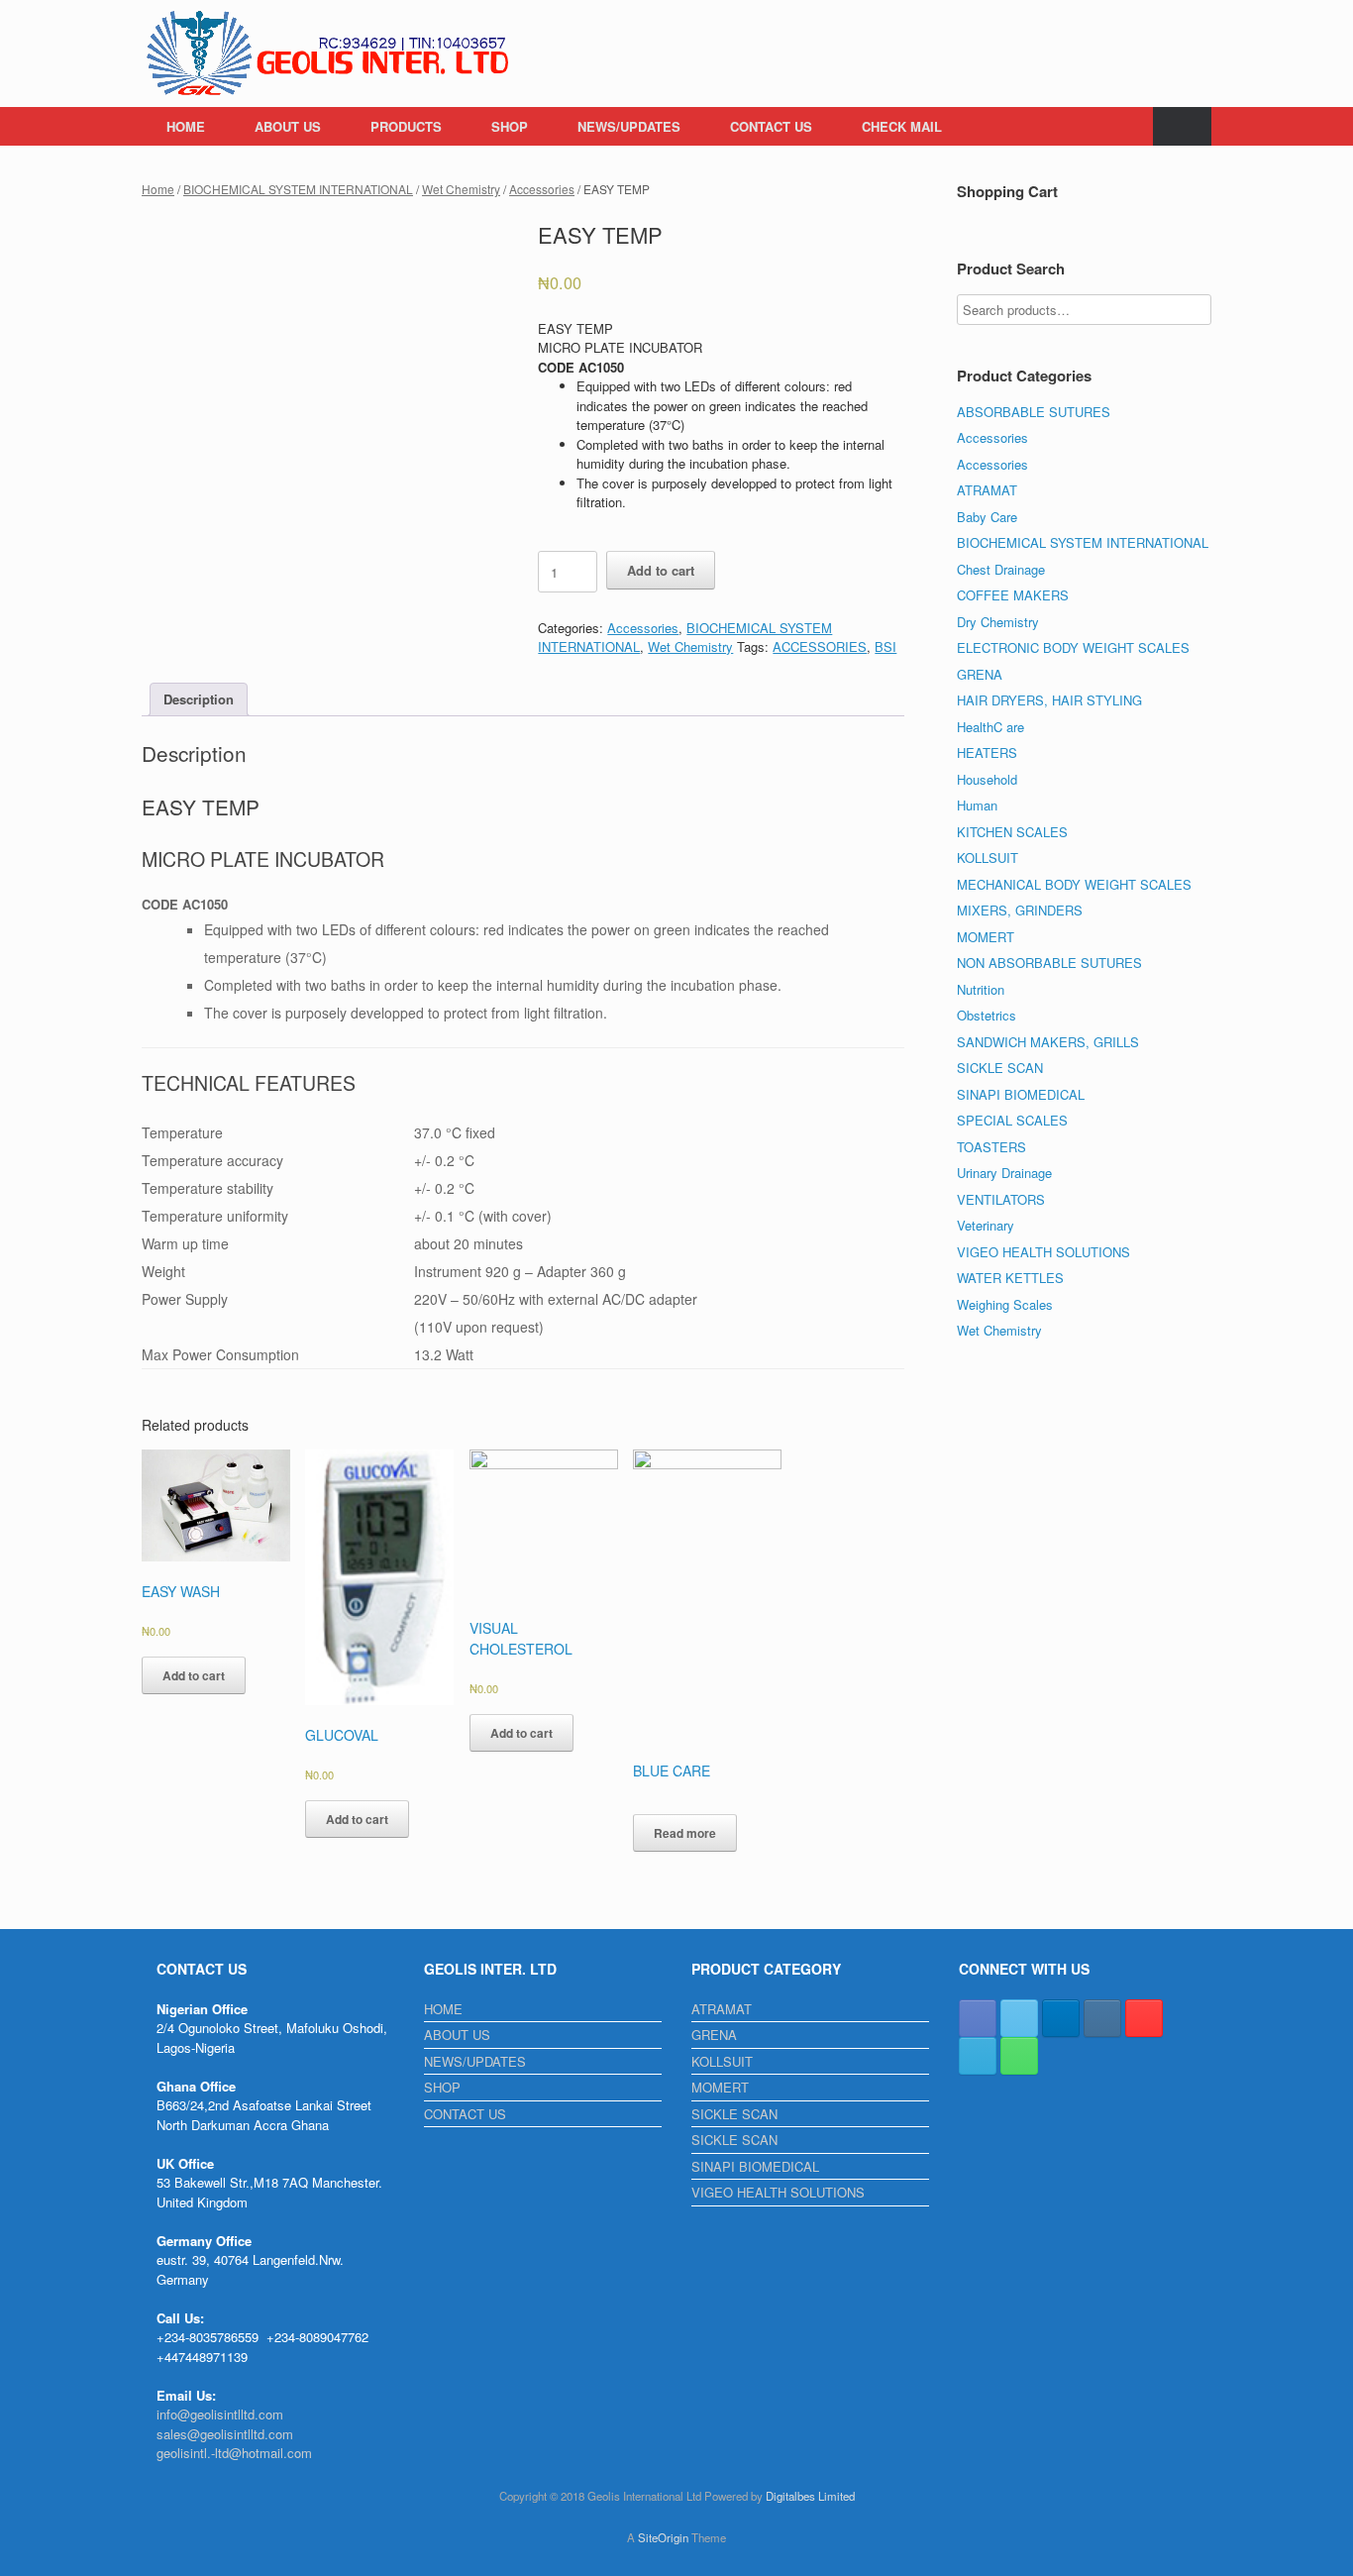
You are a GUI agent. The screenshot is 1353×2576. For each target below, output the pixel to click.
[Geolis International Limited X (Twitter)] (1019, 2018)
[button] (1182, 126)
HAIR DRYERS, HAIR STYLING (1049, 700)
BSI (885, 646)
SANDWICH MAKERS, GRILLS (1048, 1042)
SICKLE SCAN (1000, 1068)
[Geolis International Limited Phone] (1019, 2056)
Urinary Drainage (1004, 1173)
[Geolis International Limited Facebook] (978, 2018)
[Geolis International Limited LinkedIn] (1061, 2018)
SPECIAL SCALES (1012, 1120)
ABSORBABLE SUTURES (1034, 412)
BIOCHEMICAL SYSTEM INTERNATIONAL (298, 189)
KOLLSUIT (988, 858)
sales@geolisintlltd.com (225, 2434)
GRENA (980, 674)
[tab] (199, 700)
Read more (685, 1833)
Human (977, 805)
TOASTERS (991, 1147)
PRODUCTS (406, 126)
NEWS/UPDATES (629, 126)
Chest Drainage (1001, 569)
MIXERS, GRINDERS (1020, 910)
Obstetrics (987, 1015)
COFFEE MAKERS (1013, 595)
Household (987, 779)
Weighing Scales (1005, 1304)
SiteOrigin (663, 2537)
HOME (186, 126)
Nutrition (981, 989)
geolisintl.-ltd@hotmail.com (234, 2453)
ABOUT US (288, 126)
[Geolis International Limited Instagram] (1102, 2018)
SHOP (510, 126)
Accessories (542, 189)
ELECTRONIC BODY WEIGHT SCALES (1073, 647)
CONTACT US (771, 126)
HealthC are (990, 727)
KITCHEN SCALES (1012, 832)
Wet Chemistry (461, 189)
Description (199, 699)
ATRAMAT (987, 490)
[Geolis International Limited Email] (978, 2056)
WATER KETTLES (1010, 1278)
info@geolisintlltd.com (220, 2414)
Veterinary (986, 1225)
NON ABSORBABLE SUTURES (1049, 963)
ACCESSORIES (820, 646)
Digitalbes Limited (810, 2496)
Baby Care (987, 517)
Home (158, 189)
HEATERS (987, 752)
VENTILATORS (1001, 1199)
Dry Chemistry (998, 622)
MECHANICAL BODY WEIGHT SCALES (1074, 884)
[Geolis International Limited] (329, 54)
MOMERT (986, 937)
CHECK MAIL (902, 126)
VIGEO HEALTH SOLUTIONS (1043, 1252)
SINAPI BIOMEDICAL (1021, 1094)
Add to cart (661, 570)
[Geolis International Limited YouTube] (1144, 2018)
